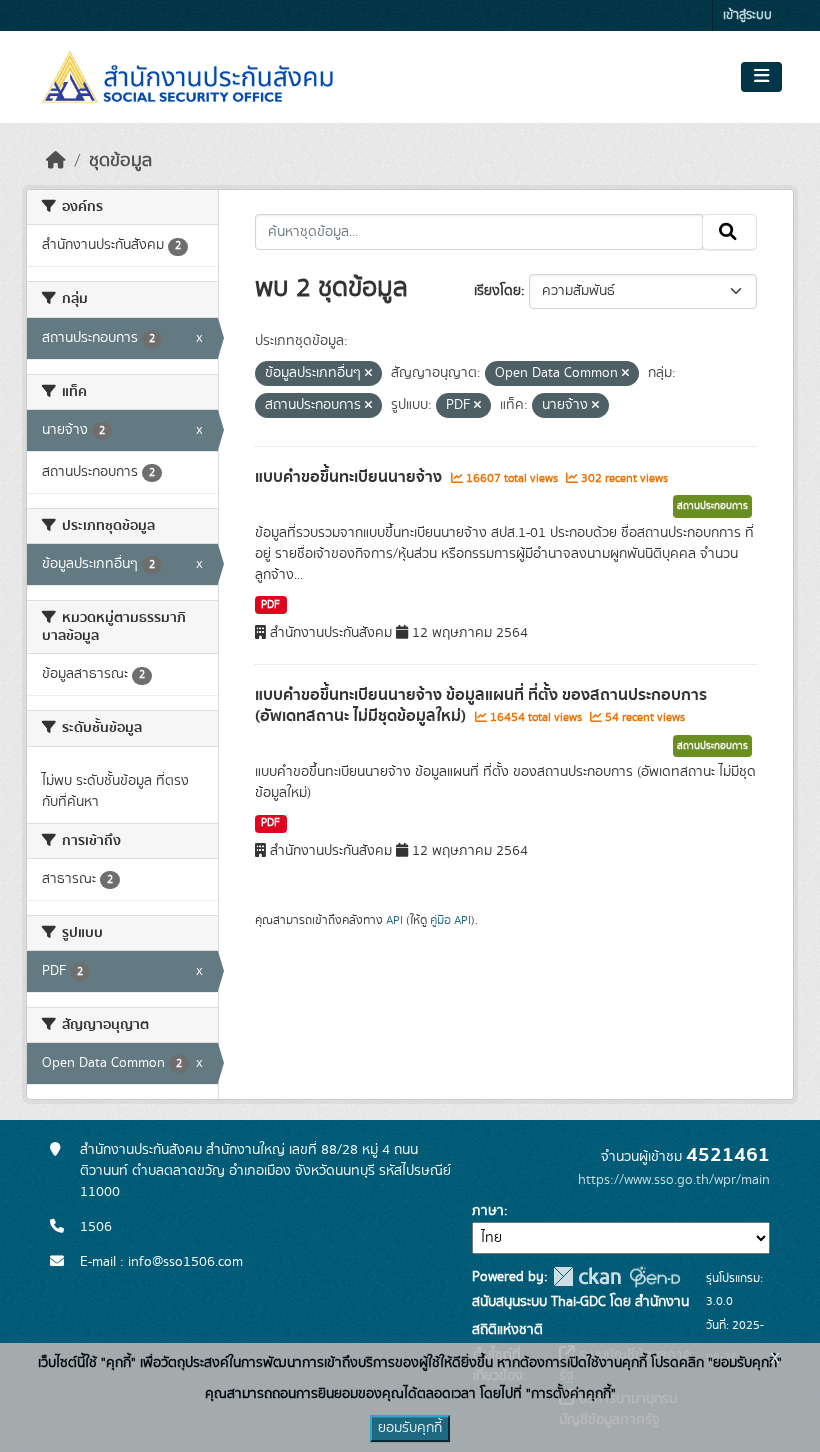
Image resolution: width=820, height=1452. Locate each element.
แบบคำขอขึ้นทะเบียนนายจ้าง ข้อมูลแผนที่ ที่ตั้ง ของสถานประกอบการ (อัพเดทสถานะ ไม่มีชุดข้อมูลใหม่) (481, 705)
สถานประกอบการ (712, 506)
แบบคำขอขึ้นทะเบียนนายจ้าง (350, 477)
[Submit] (729, 232)
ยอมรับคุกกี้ (410, 1428)
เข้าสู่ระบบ (747, 15)
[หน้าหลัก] (56, 161)
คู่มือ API (450, 920)
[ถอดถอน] (368, 374)
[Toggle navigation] (761, 77)
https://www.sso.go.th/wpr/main (674, 1180)
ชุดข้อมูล (120, 161)
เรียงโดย (497, 291)
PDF (270, 605)
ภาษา (488, 1211)
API (394, 920)
